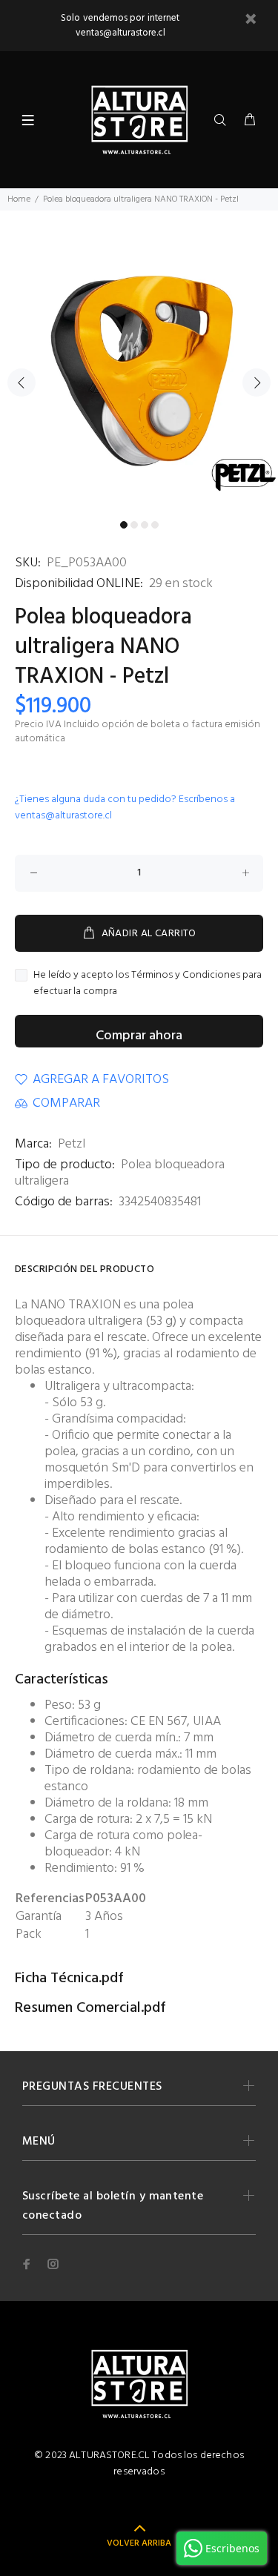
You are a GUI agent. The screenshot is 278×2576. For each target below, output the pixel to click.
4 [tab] (155, 525)
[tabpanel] (139, 374)
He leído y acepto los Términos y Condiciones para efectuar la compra (148, 984)
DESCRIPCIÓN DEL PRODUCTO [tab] (85, 1269)
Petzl (72, 1144)
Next (257, 383)
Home (19, 199)
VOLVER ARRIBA (139, 2543)
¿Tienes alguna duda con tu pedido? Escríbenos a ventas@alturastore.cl (125, 808)
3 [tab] (145, 525)
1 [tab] (124, 525)
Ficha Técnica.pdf (69, 1979)
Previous (21, 383)
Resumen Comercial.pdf (90, 2008)
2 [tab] (134, 525)
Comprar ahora (139, 1036)
